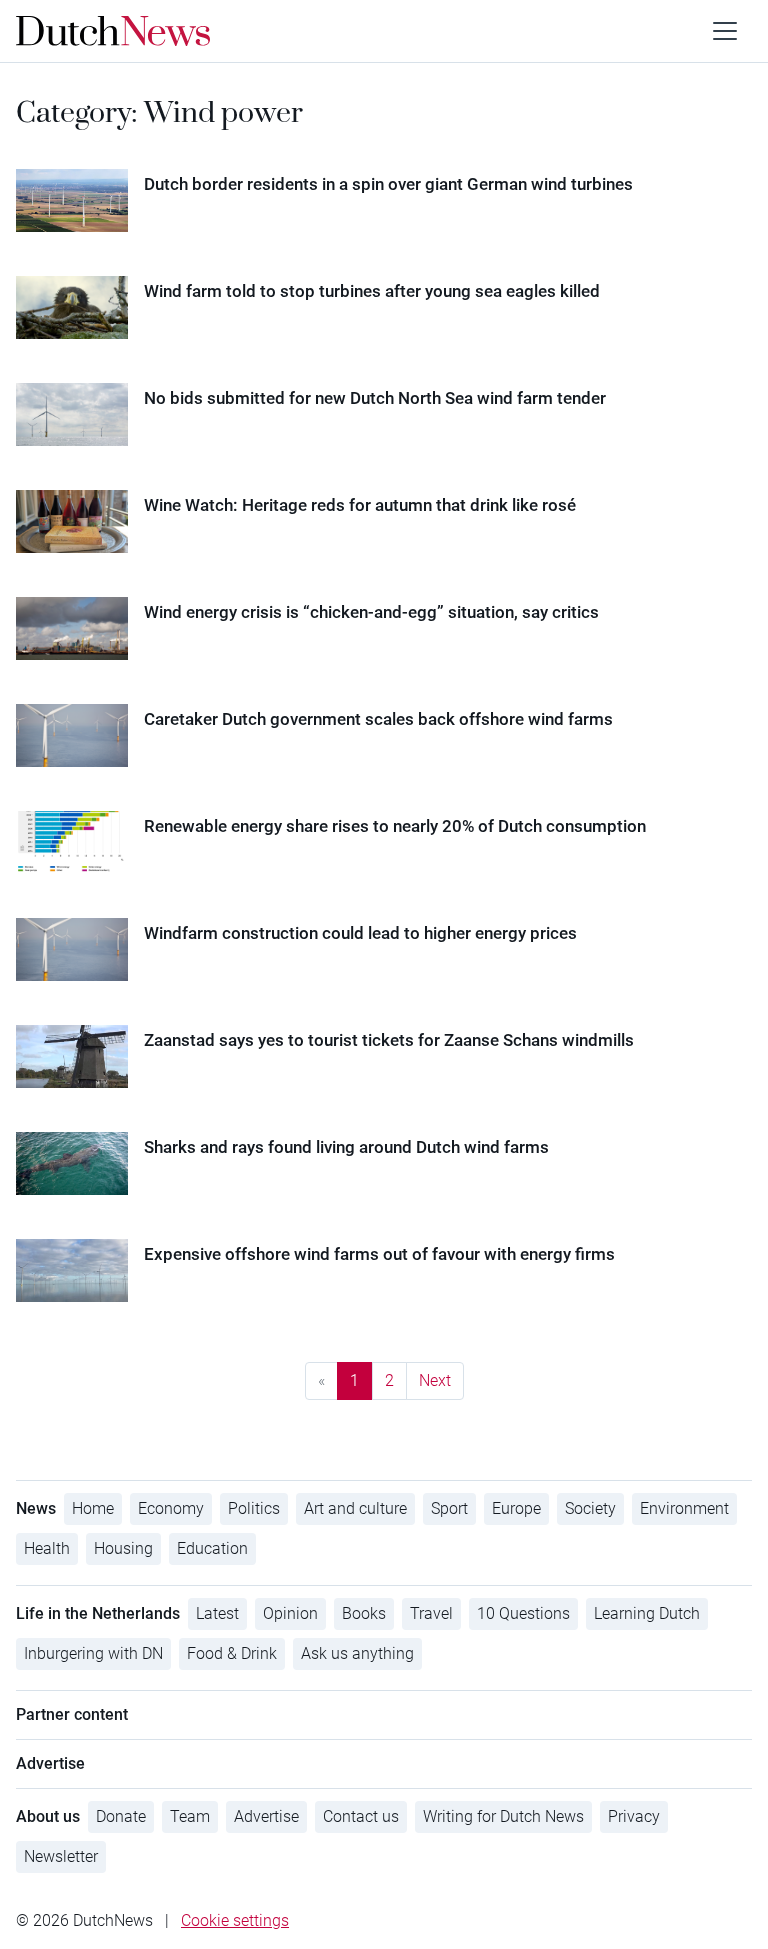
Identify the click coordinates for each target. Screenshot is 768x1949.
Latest (217, 1613)
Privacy (634, 1816)
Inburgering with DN (93, 1653)
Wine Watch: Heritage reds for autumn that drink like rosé (360, 505)
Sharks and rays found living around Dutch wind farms (346, 1147)
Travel (431, 1613)
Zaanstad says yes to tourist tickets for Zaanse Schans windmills (389, 1040)
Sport (449, 1508)
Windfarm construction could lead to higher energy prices (360, 933)
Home (93, 1508)
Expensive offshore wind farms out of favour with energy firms (379, 1254)
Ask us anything (357, 1653)
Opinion (290, 1613)
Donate (121, 1816)
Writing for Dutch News (503, 1816)
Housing (123, 1548)
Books (364, 1613)
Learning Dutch (647, 1613)
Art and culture (355, 1508)
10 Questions (523, 1613)
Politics (254, 1508)
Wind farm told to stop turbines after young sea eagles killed (372, 291)
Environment (684, 1508)
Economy (171, 1508)
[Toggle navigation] (725, 31)
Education (212, 1548)
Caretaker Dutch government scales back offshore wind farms (378, 719)
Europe (516, 1508)
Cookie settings (235, 1920)
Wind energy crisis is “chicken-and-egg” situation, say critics (371, 612)
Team (190, 1816)
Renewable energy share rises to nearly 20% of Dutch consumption (395, 826)
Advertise (266, 1816)
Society (590, 1508)
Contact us (361, 1816)
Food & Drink (232, 1653)
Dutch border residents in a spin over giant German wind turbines (388, 184)
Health (47, 1548)
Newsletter (61, 1856)
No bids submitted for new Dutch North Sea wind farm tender (375, 398)
